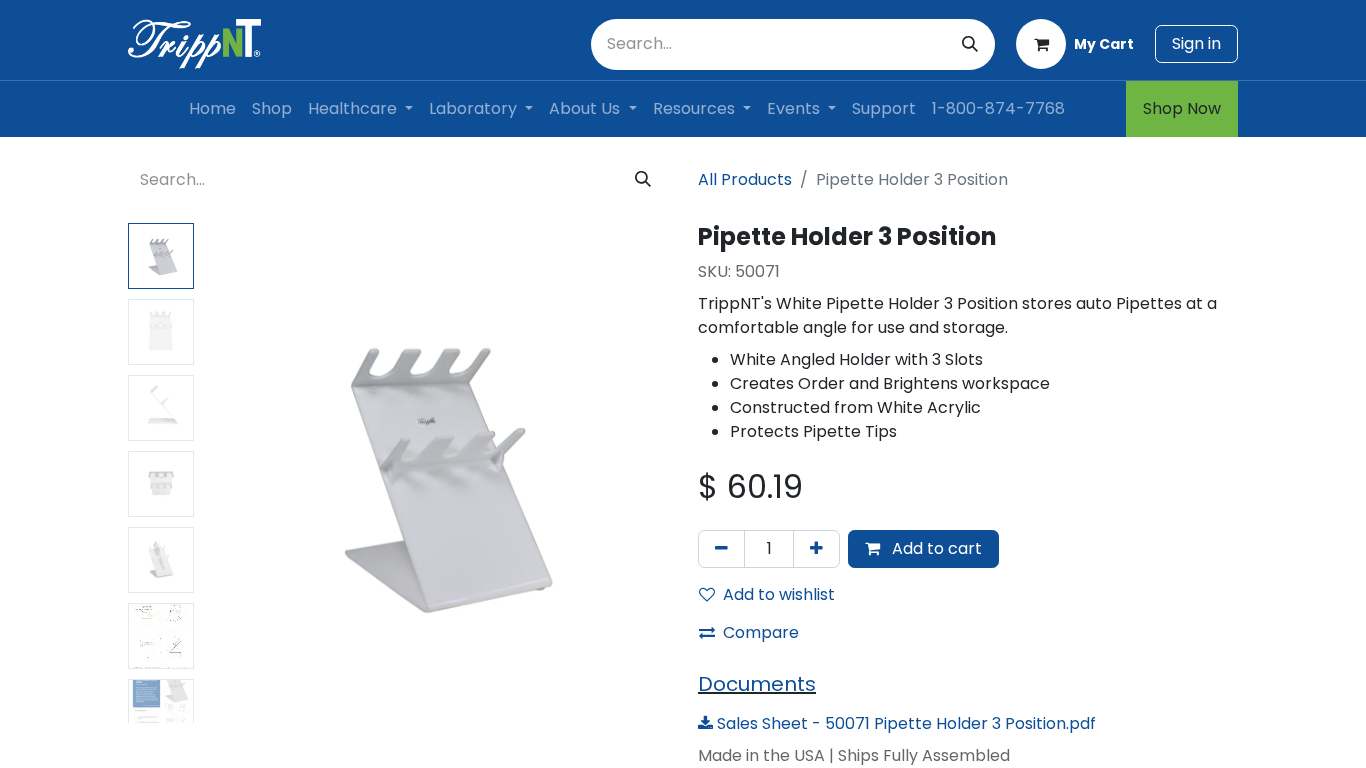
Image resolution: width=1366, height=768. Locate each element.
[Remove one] (721, 549)
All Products (745, 179)
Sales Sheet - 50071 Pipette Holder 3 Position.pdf (904, 723)
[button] (237, 473)
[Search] (970, 44)
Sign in (1196, 43)
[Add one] (816, 549)
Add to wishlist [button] (779, 594)
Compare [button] (761, 632)
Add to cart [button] (935, 548)
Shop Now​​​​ (1182, 108)
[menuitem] (212, 109)
